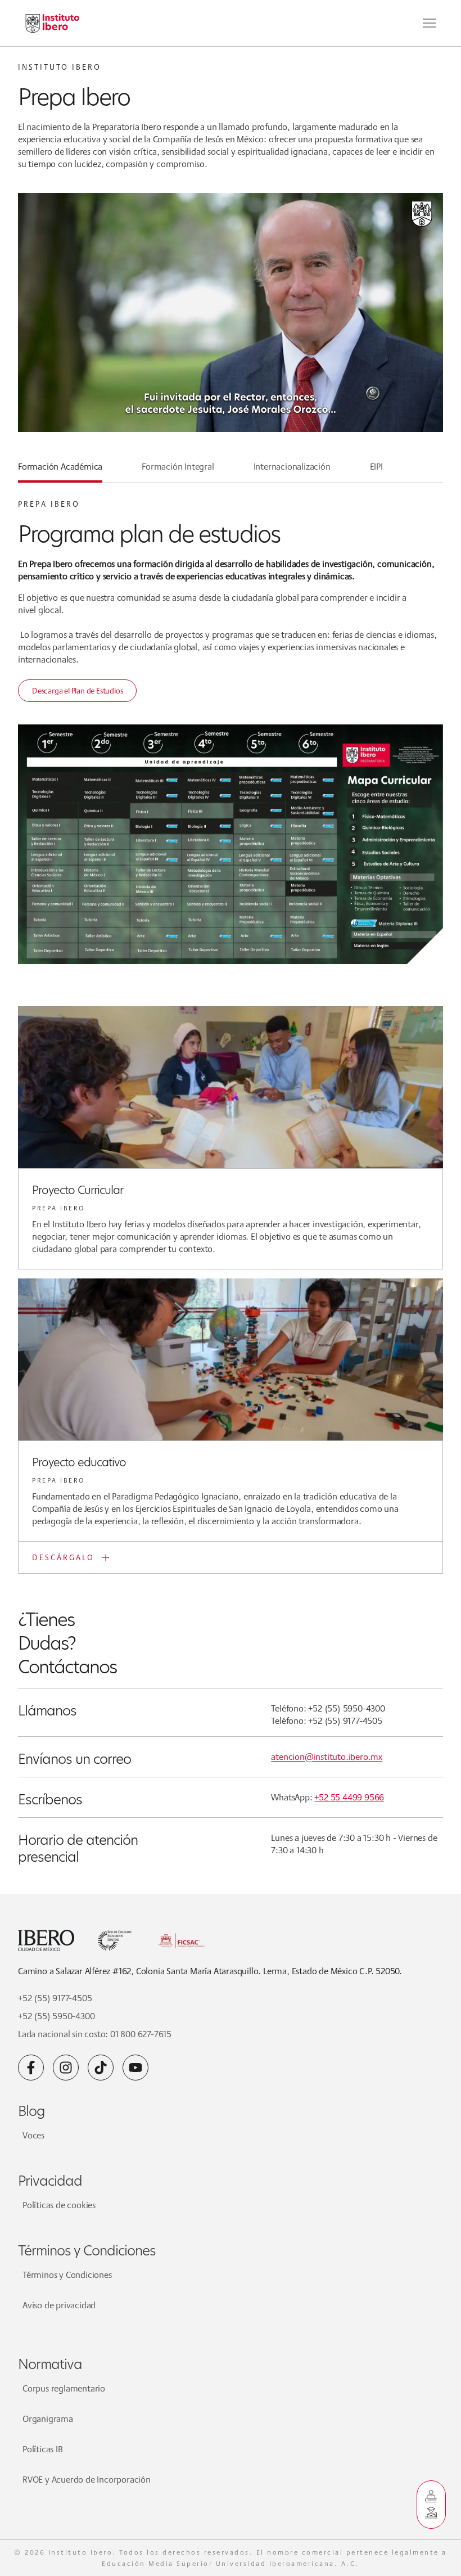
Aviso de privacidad (59, 2305)
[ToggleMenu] (430, 23)
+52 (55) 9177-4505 (55, 1998)
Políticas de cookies (59, 2205)
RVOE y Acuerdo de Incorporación (87, 2480)
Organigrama (48, 2419)
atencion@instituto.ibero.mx (327, 1757)
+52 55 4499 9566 (349, 1797)
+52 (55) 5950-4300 (56, 2016)
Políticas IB (43, 2449)
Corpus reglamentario (64, 2388)
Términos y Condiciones (67, 2275)
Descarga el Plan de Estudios (77, 691)
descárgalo (63, 1557)
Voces (33, 2135)
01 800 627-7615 (141, 2034)
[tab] (60, 471)
